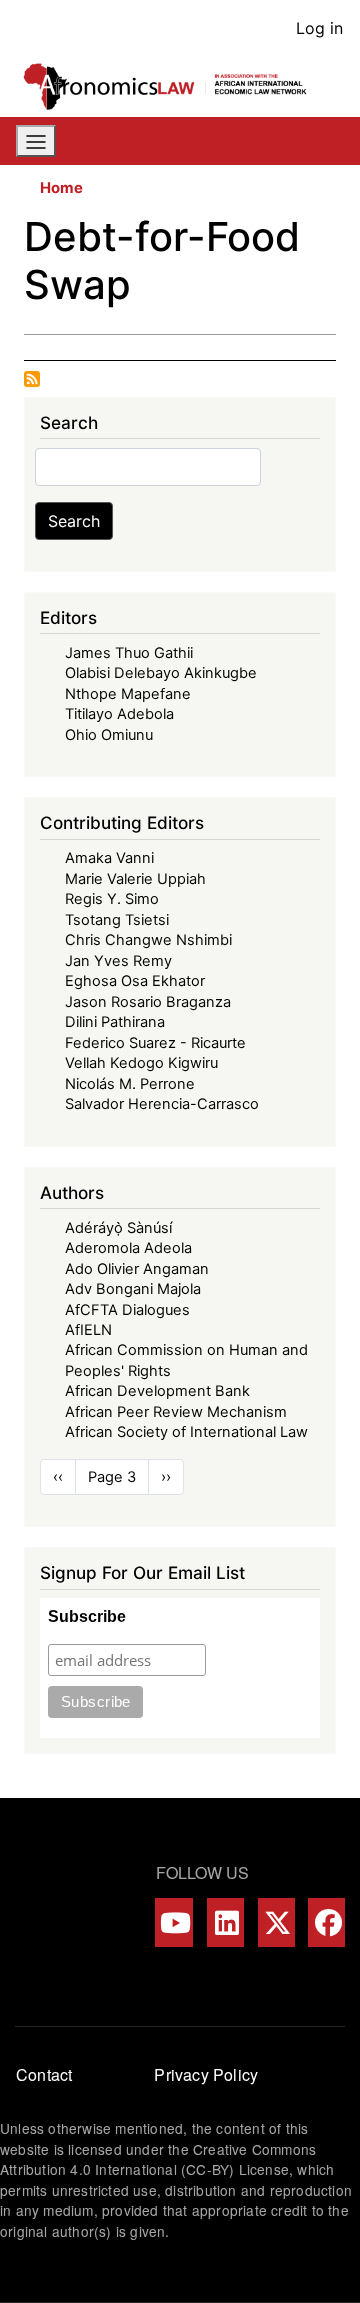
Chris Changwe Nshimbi (148, 940)
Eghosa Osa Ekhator (135, 981)
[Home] (172, 86)
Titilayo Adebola (119, 714)
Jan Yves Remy (118, 961)
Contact (44, 2074)
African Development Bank (157, 1391)
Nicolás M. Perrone (130, 1084)
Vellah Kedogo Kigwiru (141, 1063)
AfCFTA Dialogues (127, 1310)
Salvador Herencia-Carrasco (162, 1104)
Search (74, 521)
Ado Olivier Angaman (137, 1269)
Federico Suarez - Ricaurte (155, 1043)
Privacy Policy (206, 2074)
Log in (319, 28)
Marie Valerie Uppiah (135, 879)
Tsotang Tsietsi (117, 920)
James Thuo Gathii (129, 653)
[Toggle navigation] (36, 141)
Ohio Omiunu (109, 735)
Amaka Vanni (109, 858)
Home (61, 188)
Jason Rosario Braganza (148, 1002)
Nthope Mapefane (128, 694)
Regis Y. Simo (112, 899)
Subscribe (87, 1616)
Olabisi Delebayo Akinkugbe (161, 673)
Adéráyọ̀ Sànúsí (118, 1228)
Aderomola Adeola (128, 1248)
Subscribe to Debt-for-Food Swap (32, 379)
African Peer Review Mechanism (176, 1412)
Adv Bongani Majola (133, 1289)
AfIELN (88, 1330)
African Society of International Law (186, 1432)
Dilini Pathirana (115, 1022)
